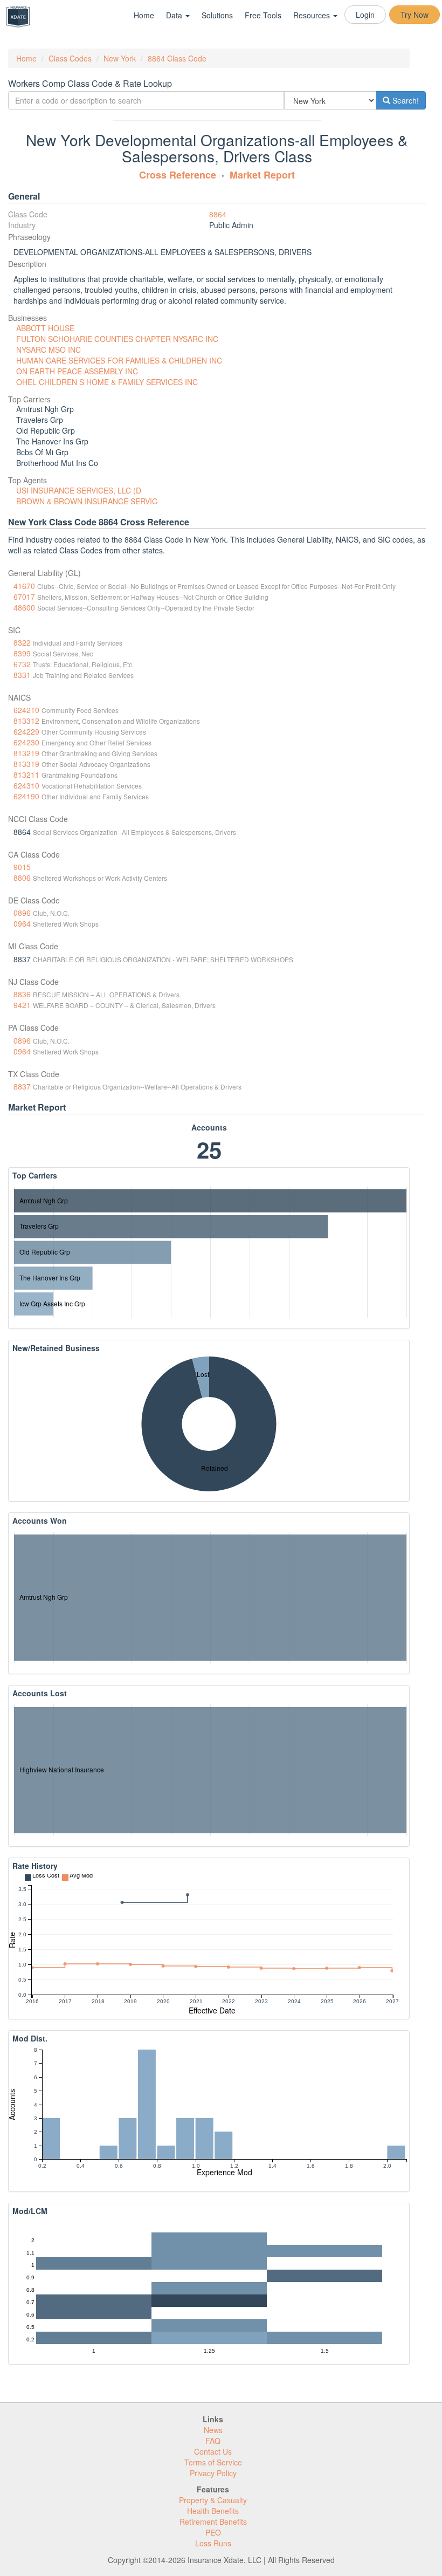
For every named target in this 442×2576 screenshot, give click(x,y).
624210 (26, 710)
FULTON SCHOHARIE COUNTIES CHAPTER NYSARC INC (117, 339)
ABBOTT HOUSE (45, 328)
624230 (26, 742)
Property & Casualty (213, 2500)
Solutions (217, 15)
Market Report (262, 175)
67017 (24, 597)
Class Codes (70, 58)
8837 (22, 1086)
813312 (26, 721)
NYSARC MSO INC (49, 350)
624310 (26, 785)
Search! (405, 100)
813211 (26, 775)
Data (175, 15)
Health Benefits (213, 2511)
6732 (22, 664)
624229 (26, 731)
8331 (22, 675)
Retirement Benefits (213, 2522)
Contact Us (213, 2451)
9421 (22, 1005)
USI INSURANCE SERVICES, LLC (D (79, 490)
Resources (313, 15)
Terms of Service (213, 2462)
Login (365, 15)
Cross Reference (178, 175)
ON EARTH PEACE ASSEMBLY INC (77, 371)
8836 (22, 994)
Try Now (415, 15)
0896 (22, 913)
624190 (26, 796)
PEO (213, 2532)
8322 (22, 642)
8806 (22, 878)
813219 (26, 753)
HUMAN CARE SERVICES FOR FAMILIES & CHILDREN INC (119, 360)
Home (144, 15)
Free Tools (263, 15)
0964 (22, 923)
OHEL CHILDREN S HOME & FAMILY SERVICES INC (107, 382)
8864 (218, 214)
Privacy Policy (213, 2473)
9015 (22, 867)
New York (120, 58)
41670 (24, 586)
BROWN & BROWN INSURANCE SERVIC (87, 501)
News (213, 2430)
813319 (26, 764)
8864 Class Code (177, 58)
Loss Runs (213, 2543)
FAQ (213, 2441)
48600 (24, 607)
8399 (22, 653)
